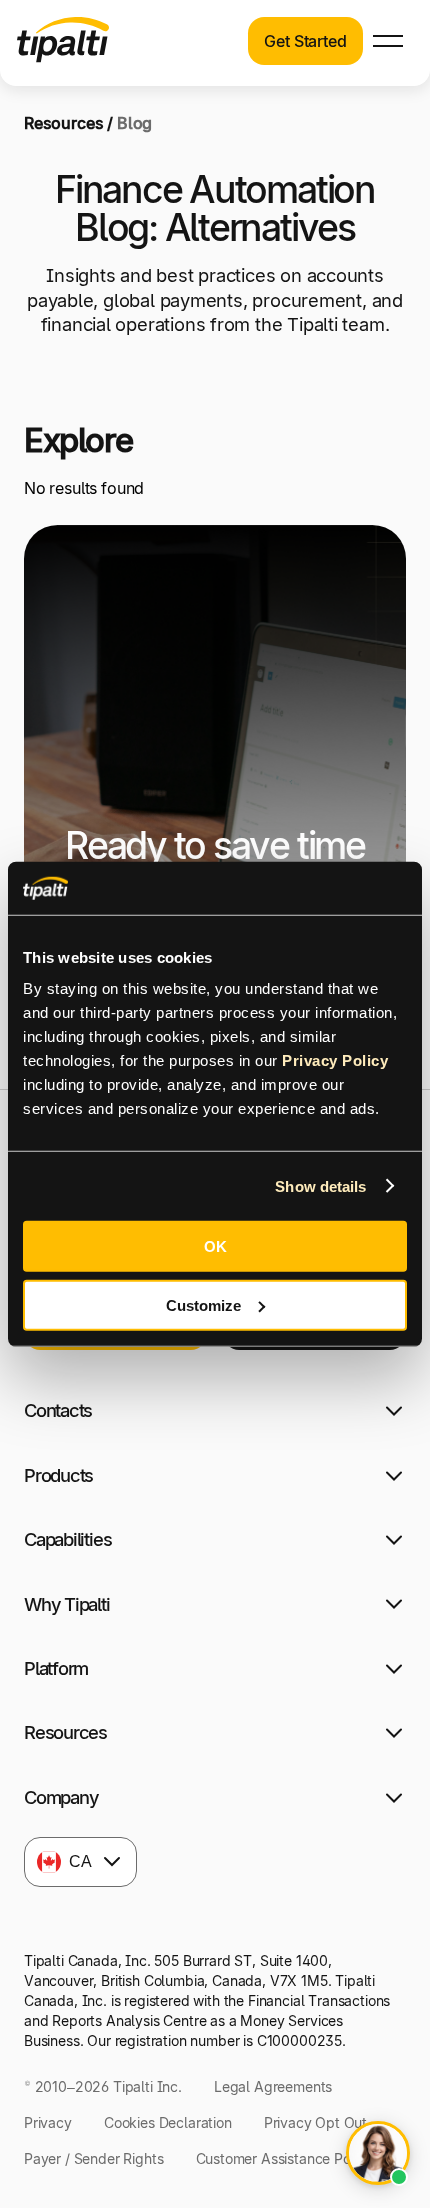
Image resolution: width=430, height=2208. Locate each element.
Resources (64, 123)
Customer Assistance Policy (285, 2158)
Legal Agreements (273, 2086)
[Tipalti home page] (63, 57)
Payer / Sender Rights (94, 2158)
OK (215, 1246)
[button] (388, 41)
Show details (320, 1185)
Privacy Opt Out (316, 2122)
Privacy (48, 2122)
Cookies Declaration (168, 2122)
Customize (203, 1304)
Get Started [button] (305, 41)
